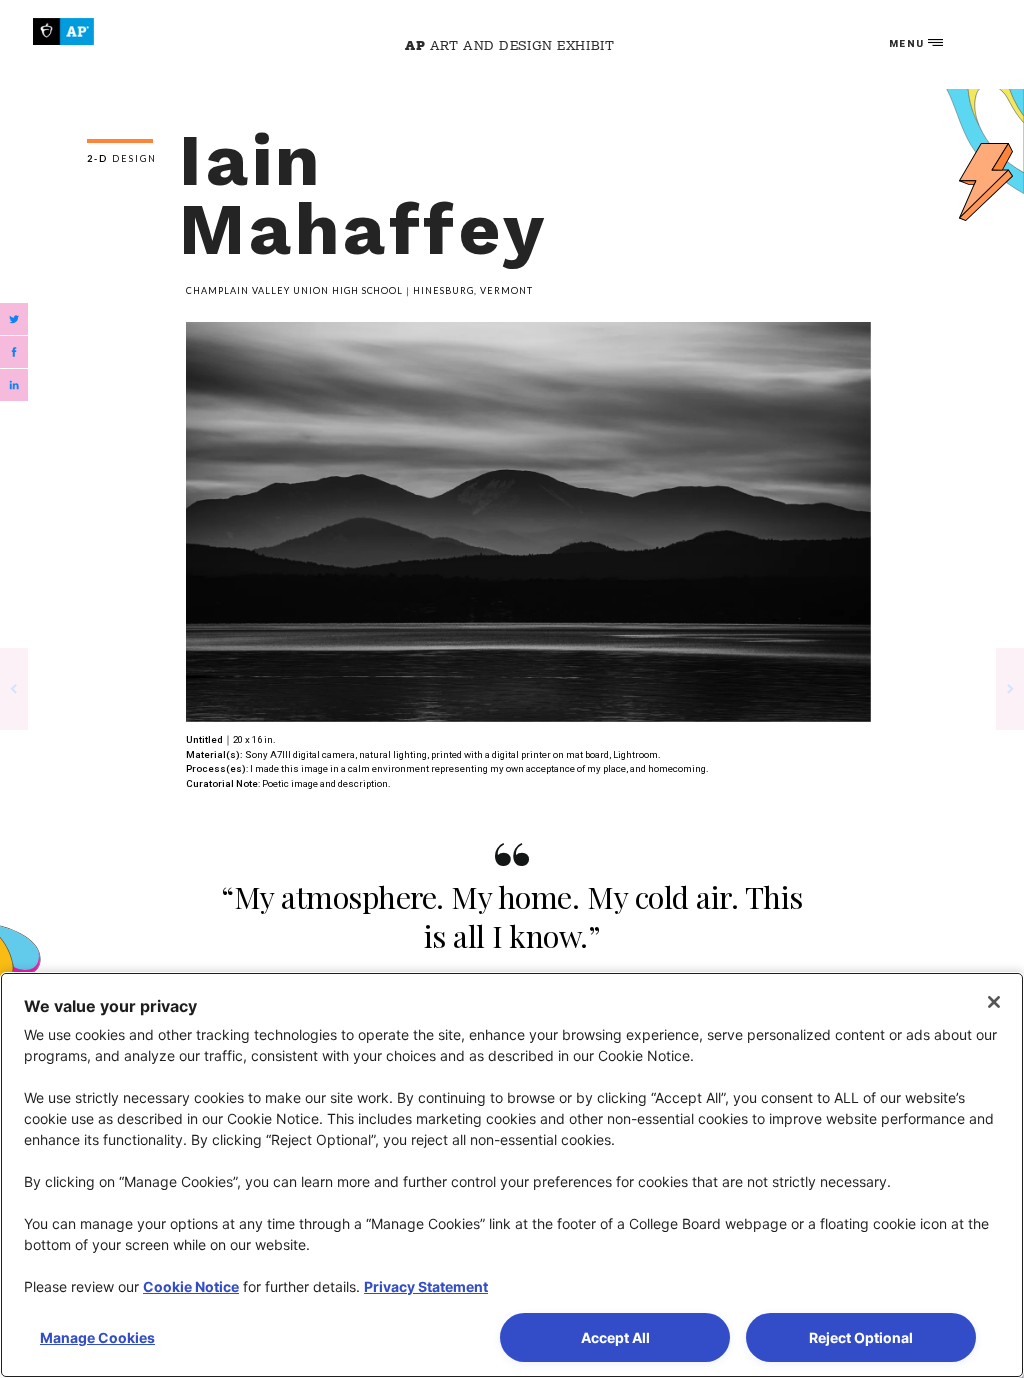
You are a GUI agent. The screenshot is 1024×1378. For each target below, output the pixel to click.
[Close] (994, 1002)
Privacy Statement (426, 1286)
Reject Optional (861, 1337)
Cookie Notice (191, 1286)
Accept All (615, 1337)
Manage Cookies (97, 1337)
